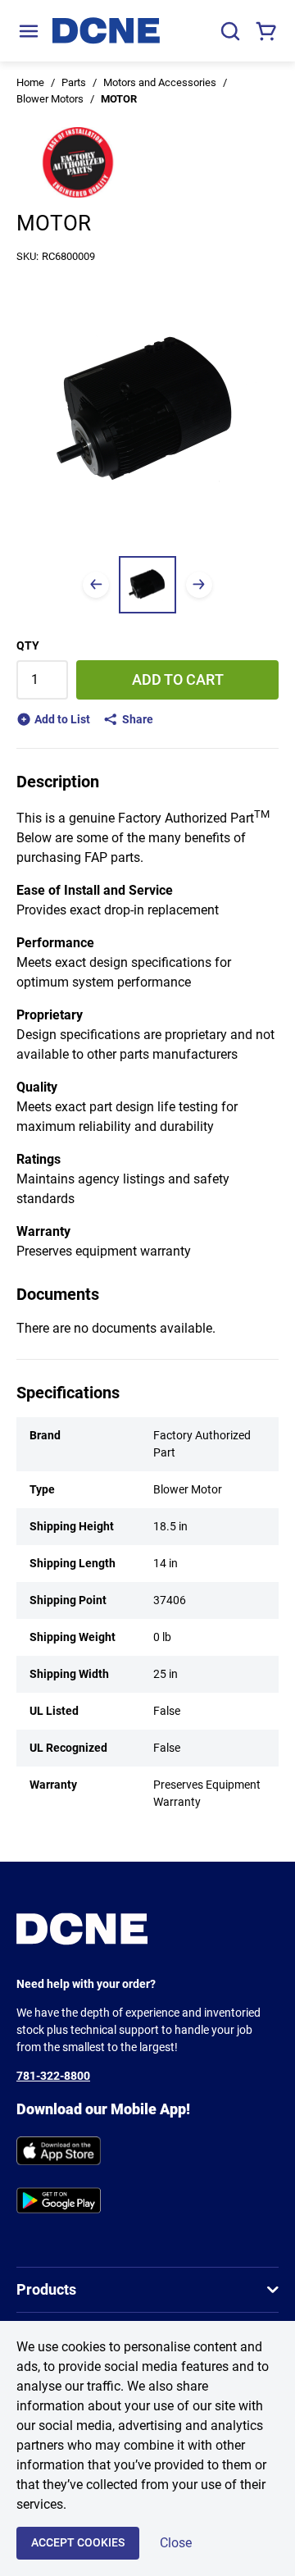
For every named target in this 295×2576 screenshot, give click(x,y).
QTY (28, 645)
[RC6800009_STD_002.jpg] (147, 585)
